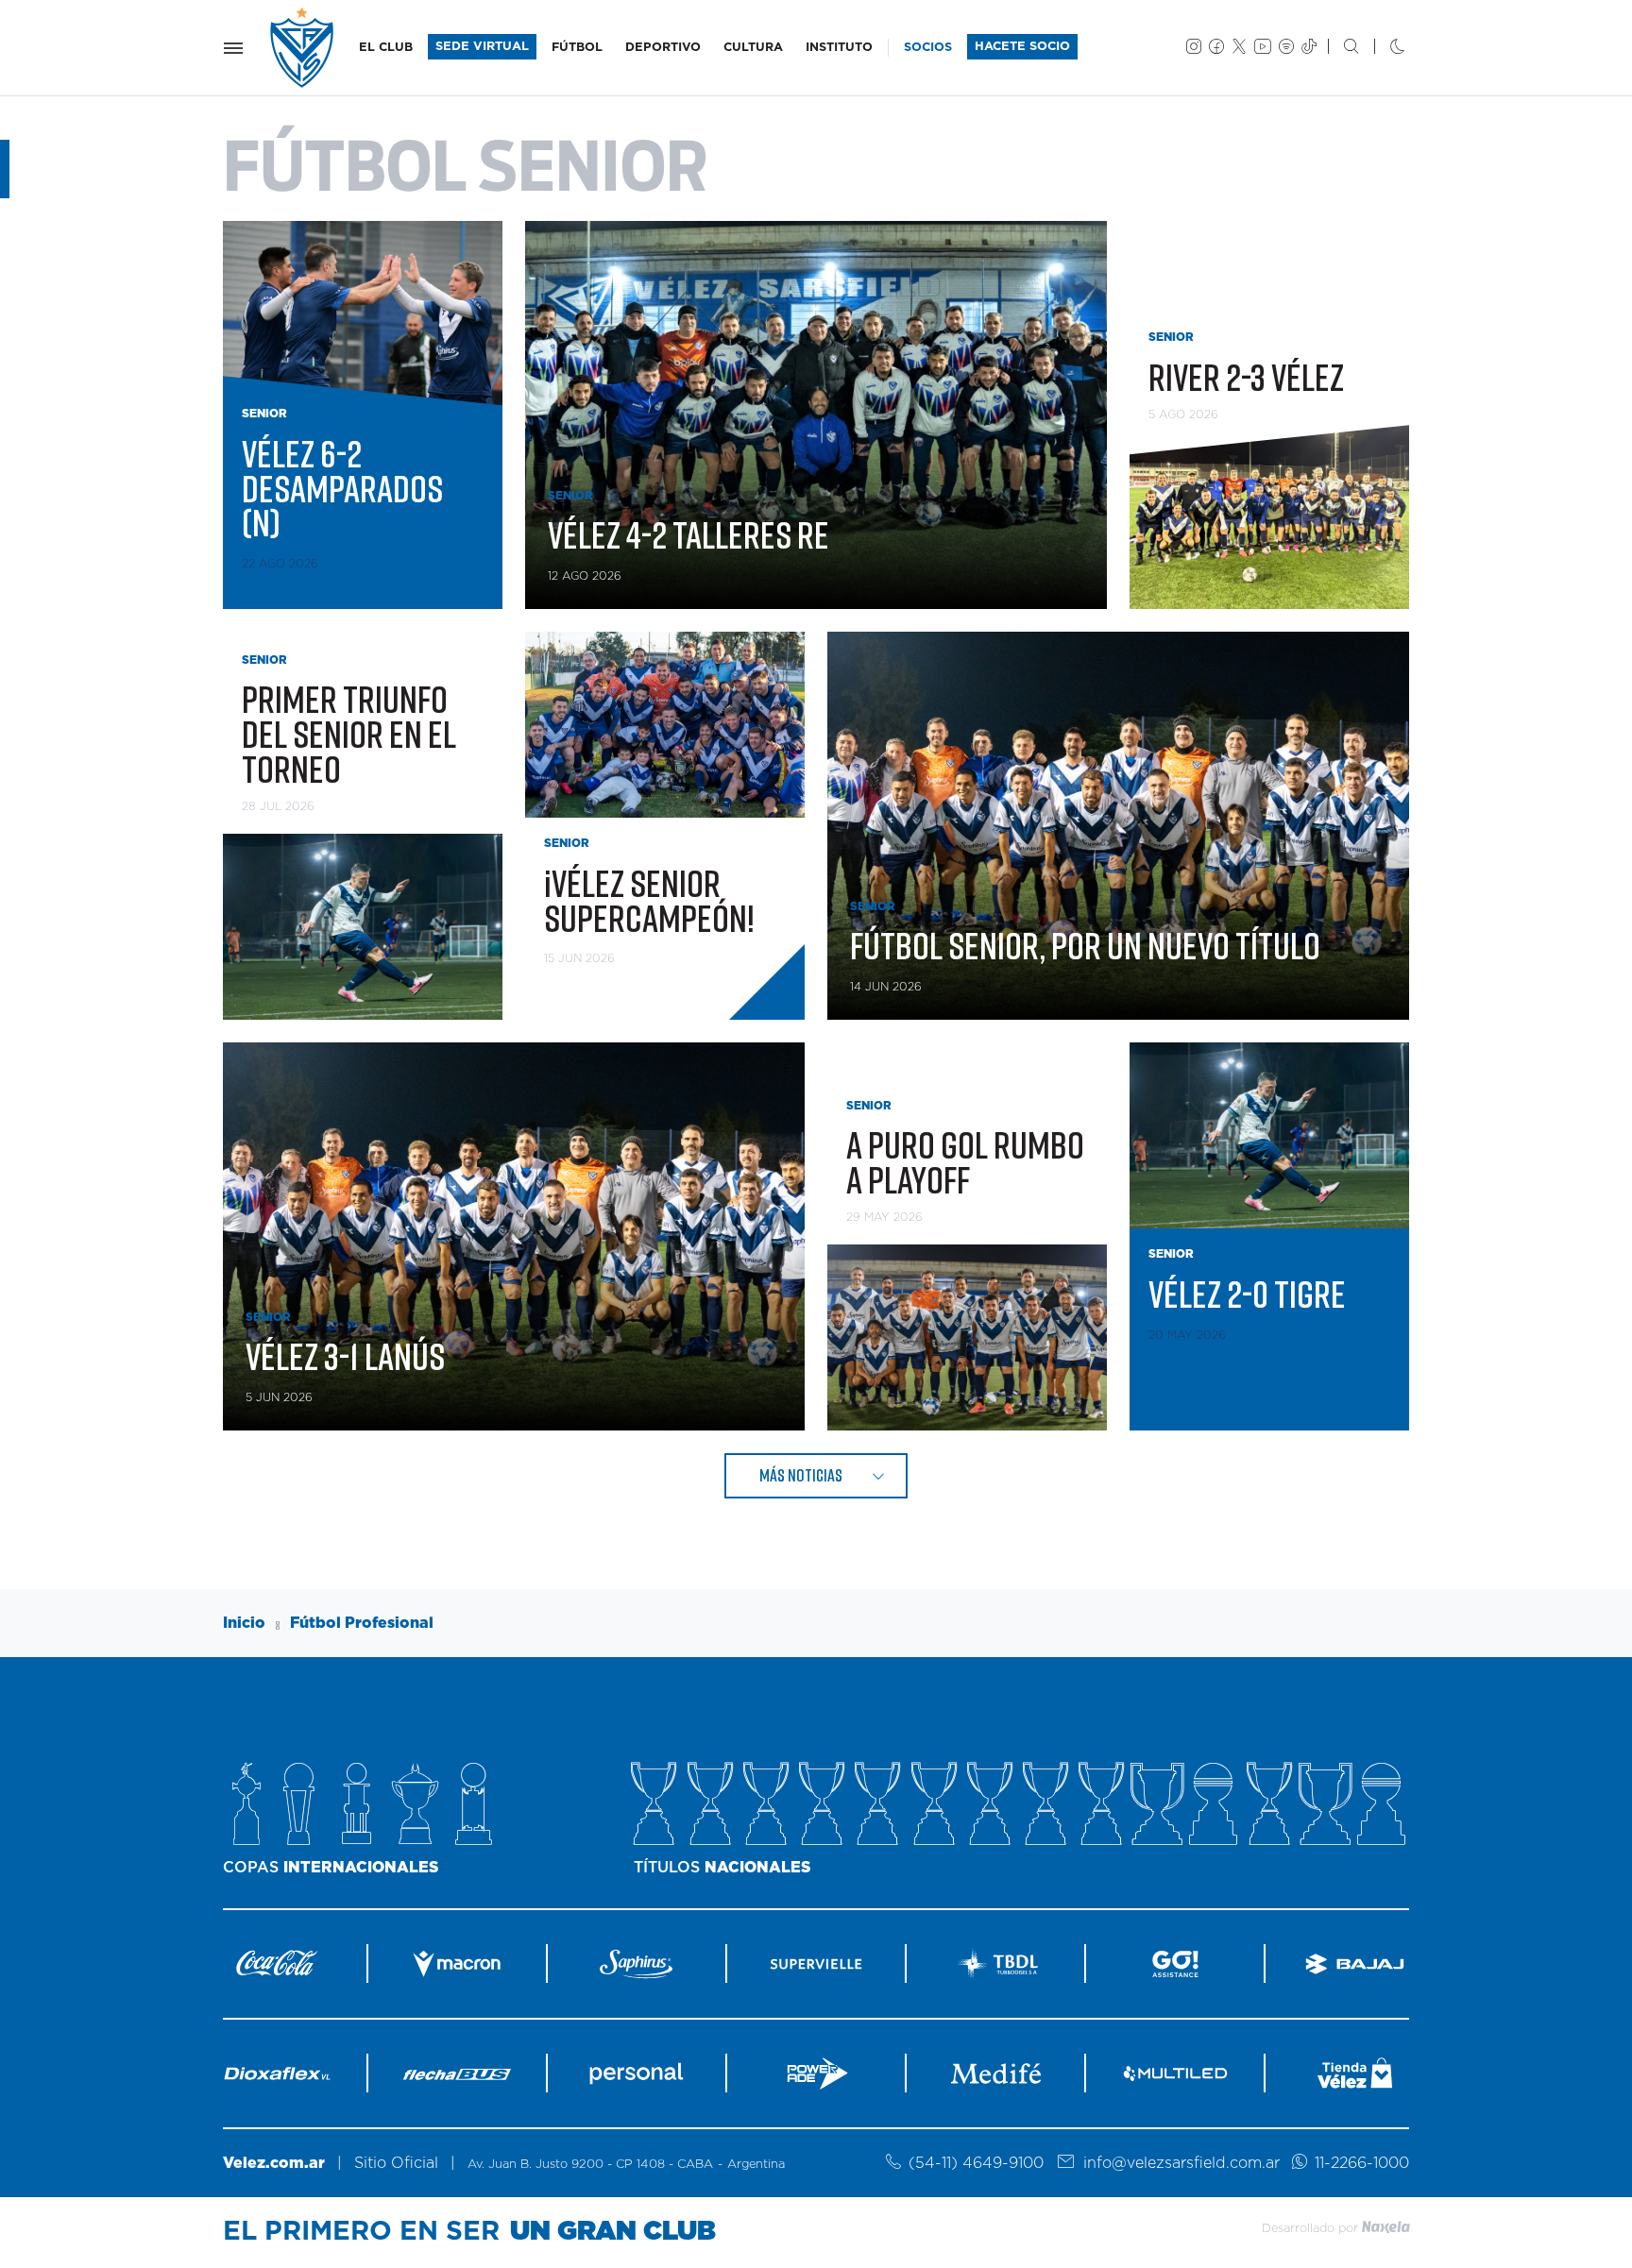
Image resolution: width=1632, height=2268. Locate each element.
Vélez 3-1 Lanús (345, 1356)
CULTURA (753, 48)
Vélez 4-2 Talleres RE (688, 534)
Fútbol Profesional (362, 1623)
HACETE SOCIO (1022, 47)
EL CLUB (386, 48)
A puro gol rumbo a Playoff (965, 1162)
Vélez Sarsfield (303, 48)
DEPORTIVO (663, 48)
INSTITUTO (839, 48)
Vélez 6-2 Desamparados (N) (342, 488)
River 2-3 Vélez (1246, 377)
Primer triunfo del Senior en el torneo (349, 734)
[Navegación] (233, 48)
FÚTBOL (577, 48)
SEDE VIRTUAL (482, 47)
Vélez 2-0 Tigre (1247, 1294)
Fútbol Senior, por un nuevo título (1085, 945)
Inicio (244, 1623)
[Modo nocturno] (1382, 48)
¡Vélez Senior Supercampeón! (649, 900)
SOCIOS (928, 48)
